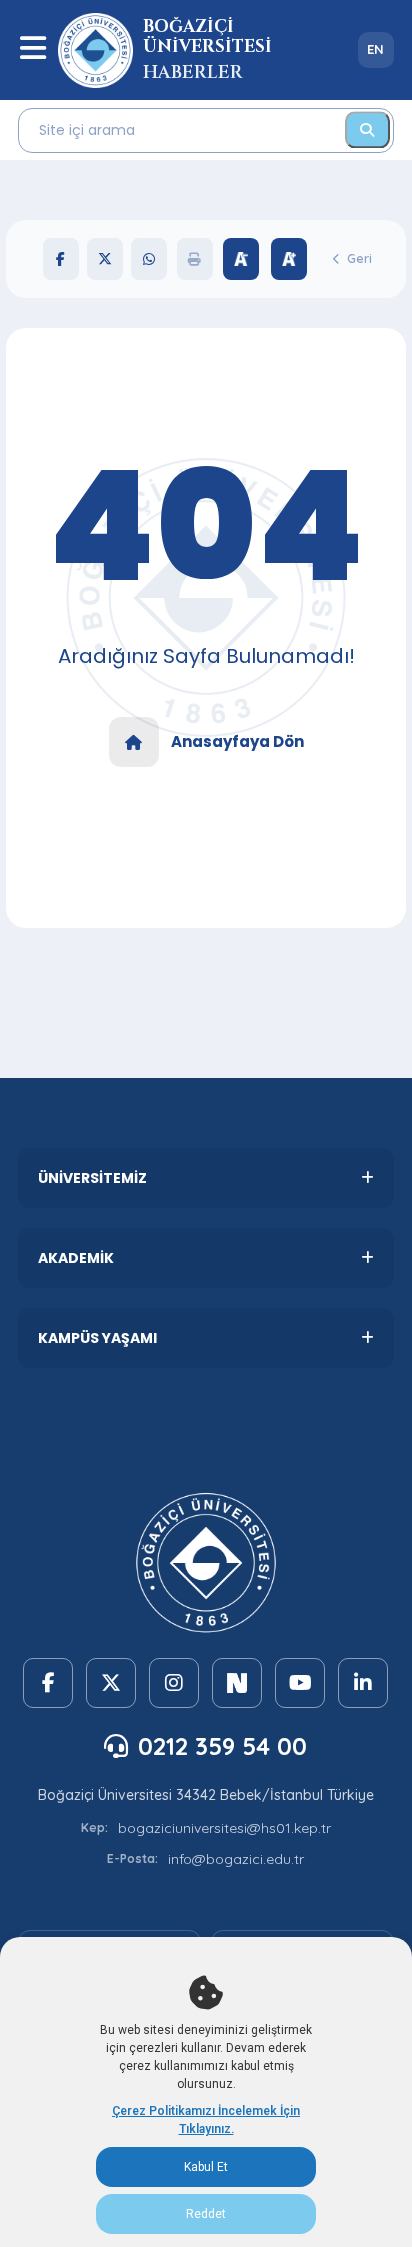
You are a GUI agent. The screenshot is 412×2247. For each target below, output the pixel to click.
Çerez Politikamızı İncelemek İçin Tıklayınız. (206, 2120)
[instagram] (174, 1683)
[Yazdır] (195, 259)
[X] (105, 259)
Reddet (206, 2214)
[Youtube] (300, 1683)
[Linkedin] (363, 1683)
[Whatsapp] (149, 259)
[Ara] (367, 129)
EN (375, 49)
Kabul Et (206, 2167)
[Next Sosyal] (237, 1683)
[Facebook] (61, 259)
